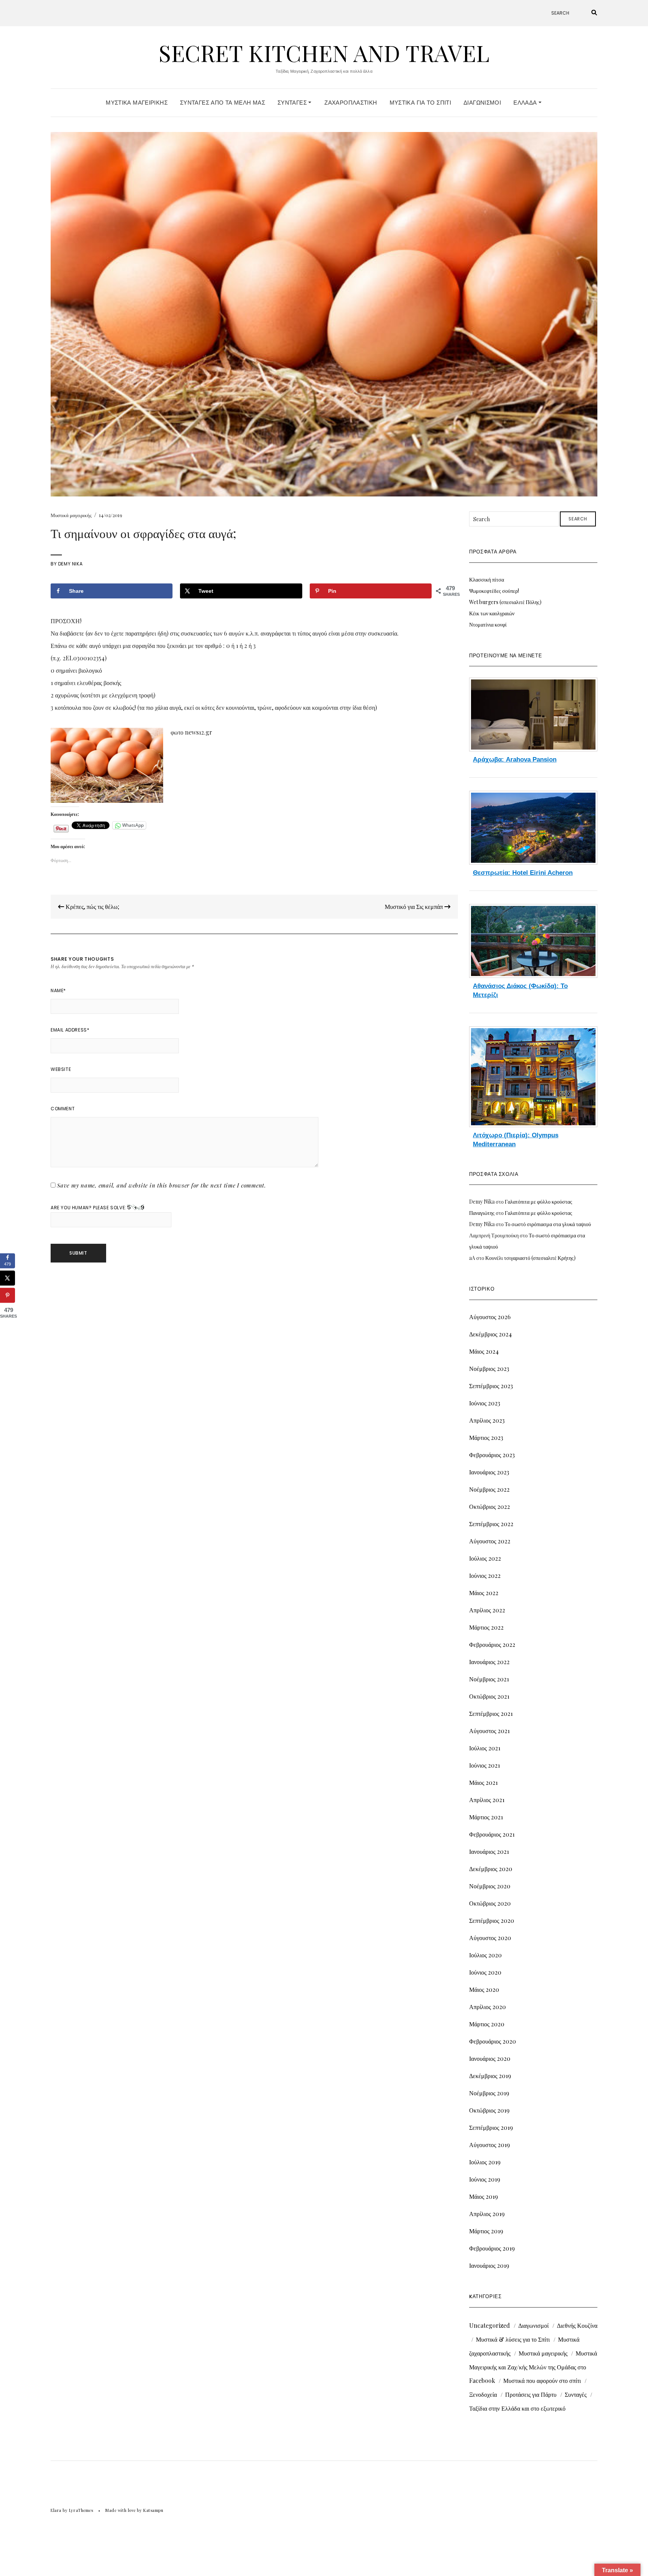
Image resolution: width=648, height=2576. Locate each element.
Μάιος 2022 (484, 1593)
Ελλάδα (526, 103)
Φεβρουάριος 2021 (492, 1834)
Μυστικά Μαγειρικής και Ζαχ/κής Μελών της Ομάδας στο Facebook (533, 2367)
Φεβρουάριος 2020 (493, 2041)
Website (61, 1069)
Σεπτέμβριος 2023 (491, 1386)
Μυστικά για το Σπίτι (421, 103)
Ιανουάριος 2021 (489, 1851)
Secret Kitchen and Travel (324, 52)
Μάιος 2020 (484, 1989)
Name (58, 990)
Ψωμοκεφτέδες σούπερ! (494, 591)
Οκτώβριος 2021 (489, 1696)
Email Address (70, 1030)
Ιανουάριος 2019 (489, 2265)
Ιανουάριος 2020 (490, 2058)
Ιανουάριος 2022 (489, 1662)
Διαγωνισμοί (482, 103)
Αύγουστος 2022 (490, 1541)
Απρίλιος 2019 (487, 2214)
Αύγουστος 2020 (490, 1938)
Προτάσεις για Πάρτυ (531, 2394)
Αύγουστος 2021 (489, 1731)
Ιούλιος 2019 (485, 2162)
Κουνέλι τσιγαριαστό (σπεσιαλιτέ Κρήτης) (530, 1258)
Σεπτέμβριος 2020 (492, 1920)
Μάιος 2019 (484, 2196)
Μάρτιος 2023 (486, 1437)
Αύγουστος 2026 (490, 1317)
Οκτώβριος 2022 (490, 1506)
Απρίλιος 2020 (487, 2007)
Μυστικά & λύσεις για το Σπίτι (513, 2339)
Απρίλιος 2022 (487, 1610)
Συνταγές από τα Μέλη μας (223, 103)
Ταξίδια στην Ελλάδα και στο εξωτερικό (517, 2408)
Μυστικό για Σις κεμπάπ (415, 906)
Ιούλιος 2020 (485, 1955)
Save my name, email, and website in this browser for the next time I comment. (162, 1185)
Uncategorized (490, 2325)
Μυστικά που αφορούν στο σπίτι (542, 2380)
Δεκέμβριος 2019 (490, 2076)
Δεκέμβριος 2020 (491, 1869)
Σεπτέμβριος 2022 (491, 1524)
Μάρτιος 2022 (486, 1627)
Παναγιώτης (482, 1213)
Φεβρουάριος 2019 (492, 2248)
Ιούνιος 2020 (485, 1972)
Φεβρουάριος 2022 (492, 1644)
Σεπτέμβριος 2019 (491, 2127)
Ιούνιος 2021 (484, 1765)
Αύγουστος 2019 (490, 2145)
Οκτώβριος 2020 (490, 1903)
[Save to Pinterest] (7, 1295)
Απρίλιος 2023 (487, 1420)
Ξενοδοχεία (483, 2394)
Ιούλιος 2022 (485, 1558)
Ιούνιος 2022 (485, 1575)
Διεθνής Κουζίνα (577, 2325)
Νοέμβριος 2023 (489, 1368)
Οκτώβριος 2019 (489, 2110)
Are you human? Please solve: (89, 1208)
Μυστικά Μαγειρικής (137, 103)
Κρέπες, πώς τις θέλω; (92, 906)
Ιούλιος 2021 (485, 1748)
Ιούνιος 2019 (485, 2179)
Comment (63, 1109)
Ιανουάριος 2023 (489, 1472)
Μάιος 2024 (484, 1351)
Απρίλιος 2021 (487, 1800)
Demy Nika (70, 564)
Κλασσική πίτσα (487, 580)
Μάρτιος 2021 (486, 1817)
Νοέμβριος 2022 (489, 1489)
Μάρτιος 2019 (486, 2231)
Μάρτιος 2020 (487, 2024)
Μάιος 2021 (483, 1782)
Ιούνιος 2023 (485, 1403)
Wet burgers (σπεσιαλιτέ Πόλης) (505, 602)
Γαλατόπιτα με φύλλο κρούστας (538, 1202)
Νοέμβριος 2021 (489, 1679)
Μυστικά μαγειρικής (71, 515)
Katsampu (153, 2510)
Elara (56, 2510)
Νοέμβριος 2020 (490, 1886)
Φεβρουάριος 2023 (492, 1455)
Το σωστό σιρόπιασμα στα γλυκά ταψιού (548, 1224)
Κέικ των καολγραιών (492, 613)
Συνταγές (293, 103)
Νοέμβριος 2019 (489, 2093)
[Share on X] (7, 1278)
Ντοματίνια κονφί (488, 625)
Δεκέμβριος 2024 (490, 1334)
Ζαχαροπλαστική (351, 103)
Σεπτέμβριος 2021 (491, 1713)
